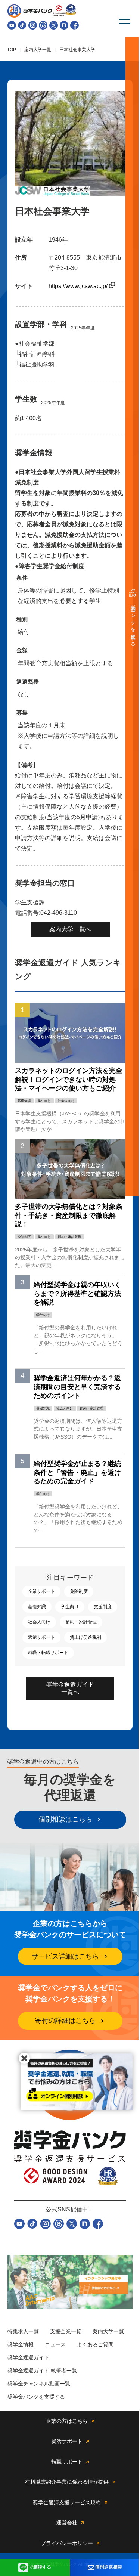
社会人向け (39, 1622)
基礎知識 (37, 1607)
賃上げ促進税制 (85, 1637)
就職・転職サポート (48, 1653)
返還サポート (41, 1637)
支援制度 (103, 1607)
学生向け (70, 1607)
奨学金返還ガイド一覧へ (70, 1688)
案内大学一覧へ (70, 929)
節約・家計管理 (81, 1622)
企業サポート (41, 1591)
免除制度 (79, 1591)
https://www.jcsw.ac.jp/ (79, 286)
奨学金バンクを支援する (133, 623)
